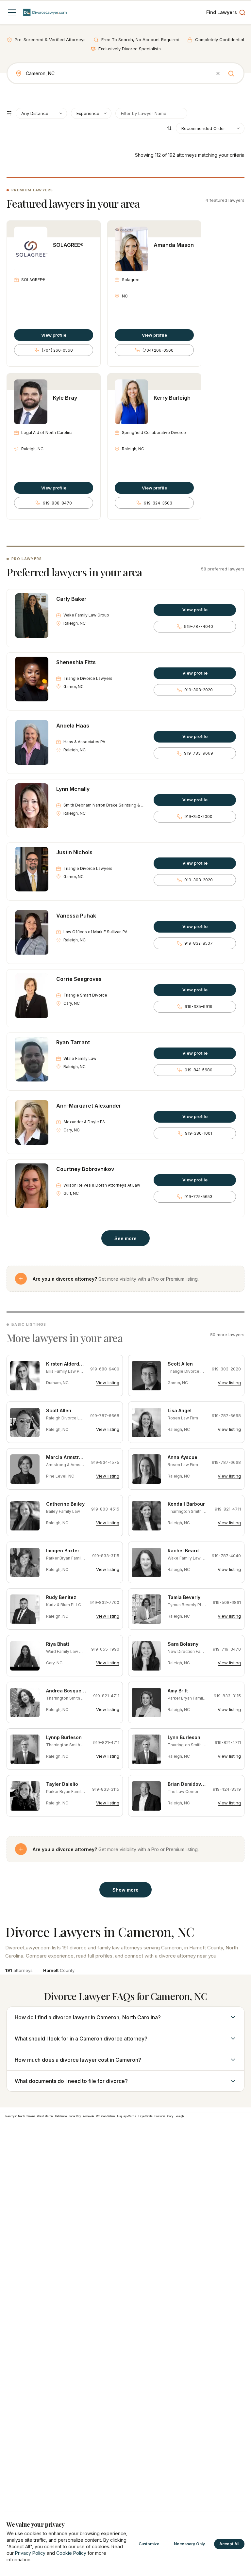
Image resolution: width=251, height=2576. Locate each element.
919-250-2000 (198, 816)
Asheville (89, 2116)
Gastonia (160, 2116)
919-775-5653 (198, 1197)
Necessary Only (189, 2544)
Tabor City (75, 2116)
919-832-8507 (199, 943)
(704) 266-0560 (57, 350)
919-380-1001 (199, 1133)
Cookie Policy (71, 2553)
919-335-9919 (199, 1007)
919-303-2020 (199, 690)
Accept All (229, 2544)
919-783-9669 (199, 753)
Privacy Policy (30, 2553)
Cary (170, 2116)
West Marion (45, 2116)
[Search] (231, 73)
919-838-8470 (57, 503)
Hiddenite (61, 2116)
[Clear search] (218, 73)
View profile (54, 335)
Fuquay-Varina (127, 2116)
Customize (149, 2544)
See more (125, 1238)
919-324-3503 (158, 503)
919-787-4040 (199, 626)
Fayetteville (145, 2116)
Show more (125, 1890)
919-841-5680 (199, 1070)
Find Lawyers (222, 12)
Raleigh (180, 2116)
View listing (108, 1383)
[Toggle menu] (12, 12)
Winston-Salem (106, 2116)
